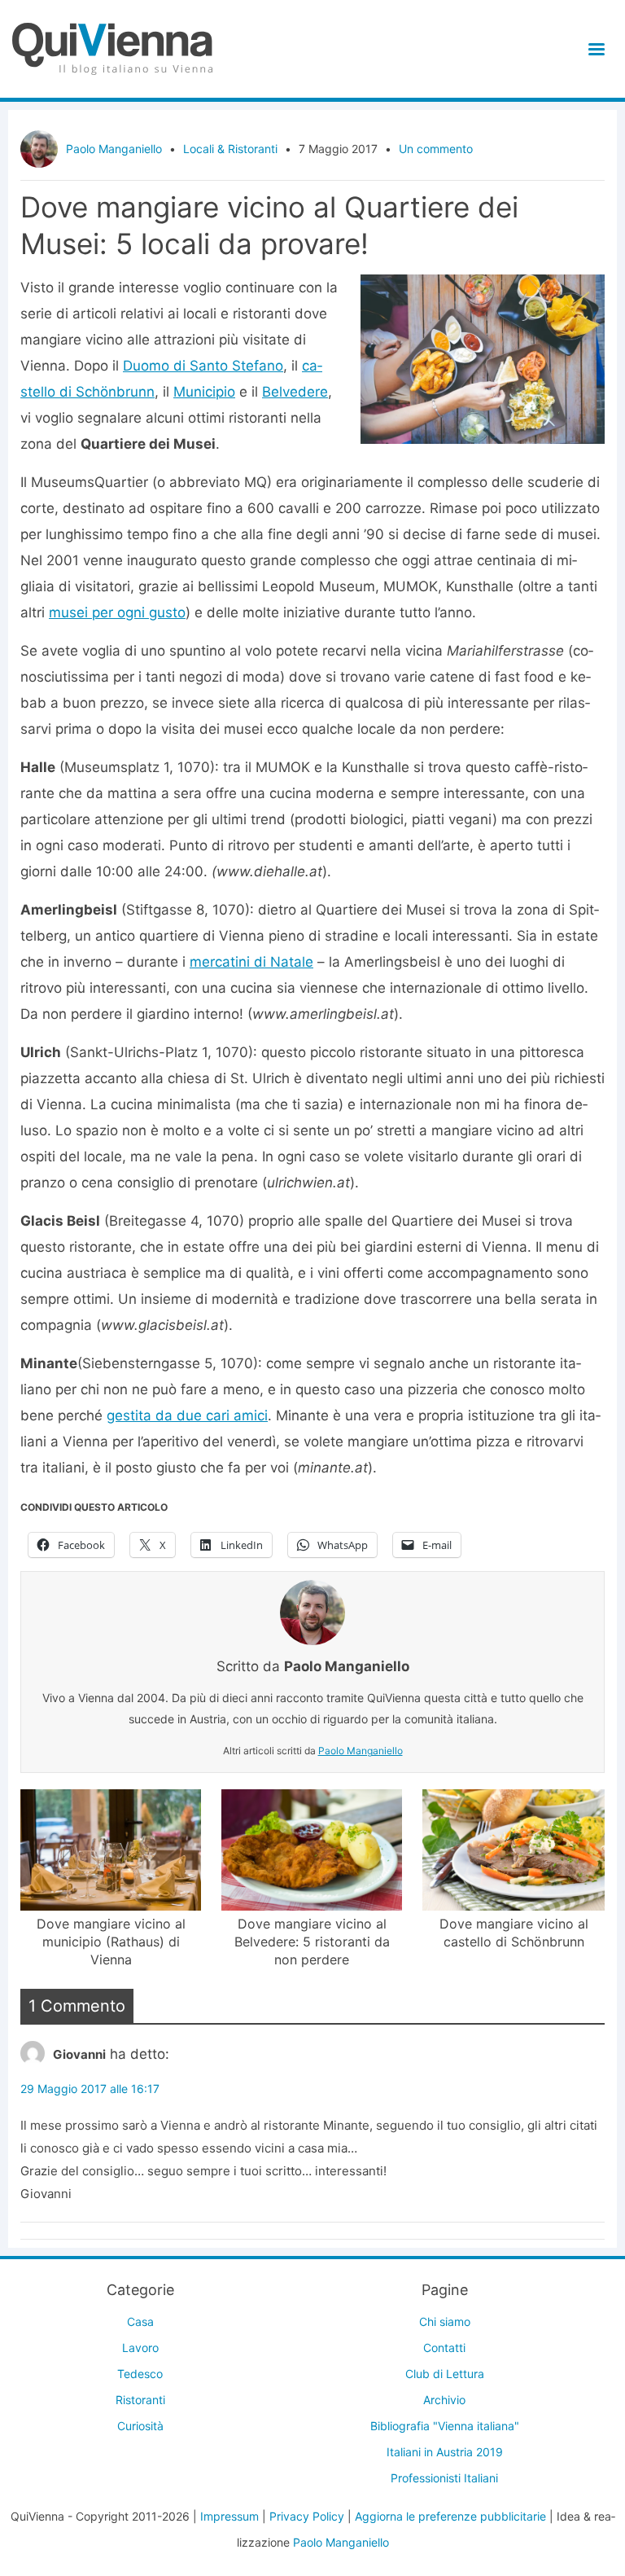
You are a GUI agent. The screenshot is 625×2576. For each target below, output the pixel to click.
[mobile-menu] (594, 49)
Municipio (204, 392)
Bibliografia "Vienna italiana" (445, 2426)
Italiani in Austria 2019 (445, 2452)
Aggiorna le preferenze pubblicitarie (450, 2516)
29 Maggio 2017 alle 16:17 (90, 2089)
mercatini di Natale (251, 962)
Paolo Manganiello (114, 149)
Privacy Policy (307, 2516)
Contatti (444, 2348)
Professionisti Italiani (444, 2478)
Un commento (436, 149)
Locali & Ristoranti (230, 149)
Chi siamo (445, 2321)
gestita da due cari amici (187, 1415)
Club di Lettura (445, 2374)
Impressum (229, 2516)
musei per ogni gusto (117, 612)
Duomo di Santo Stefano (203, 366)
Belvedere (295, 392)
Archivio (444, 2400)
